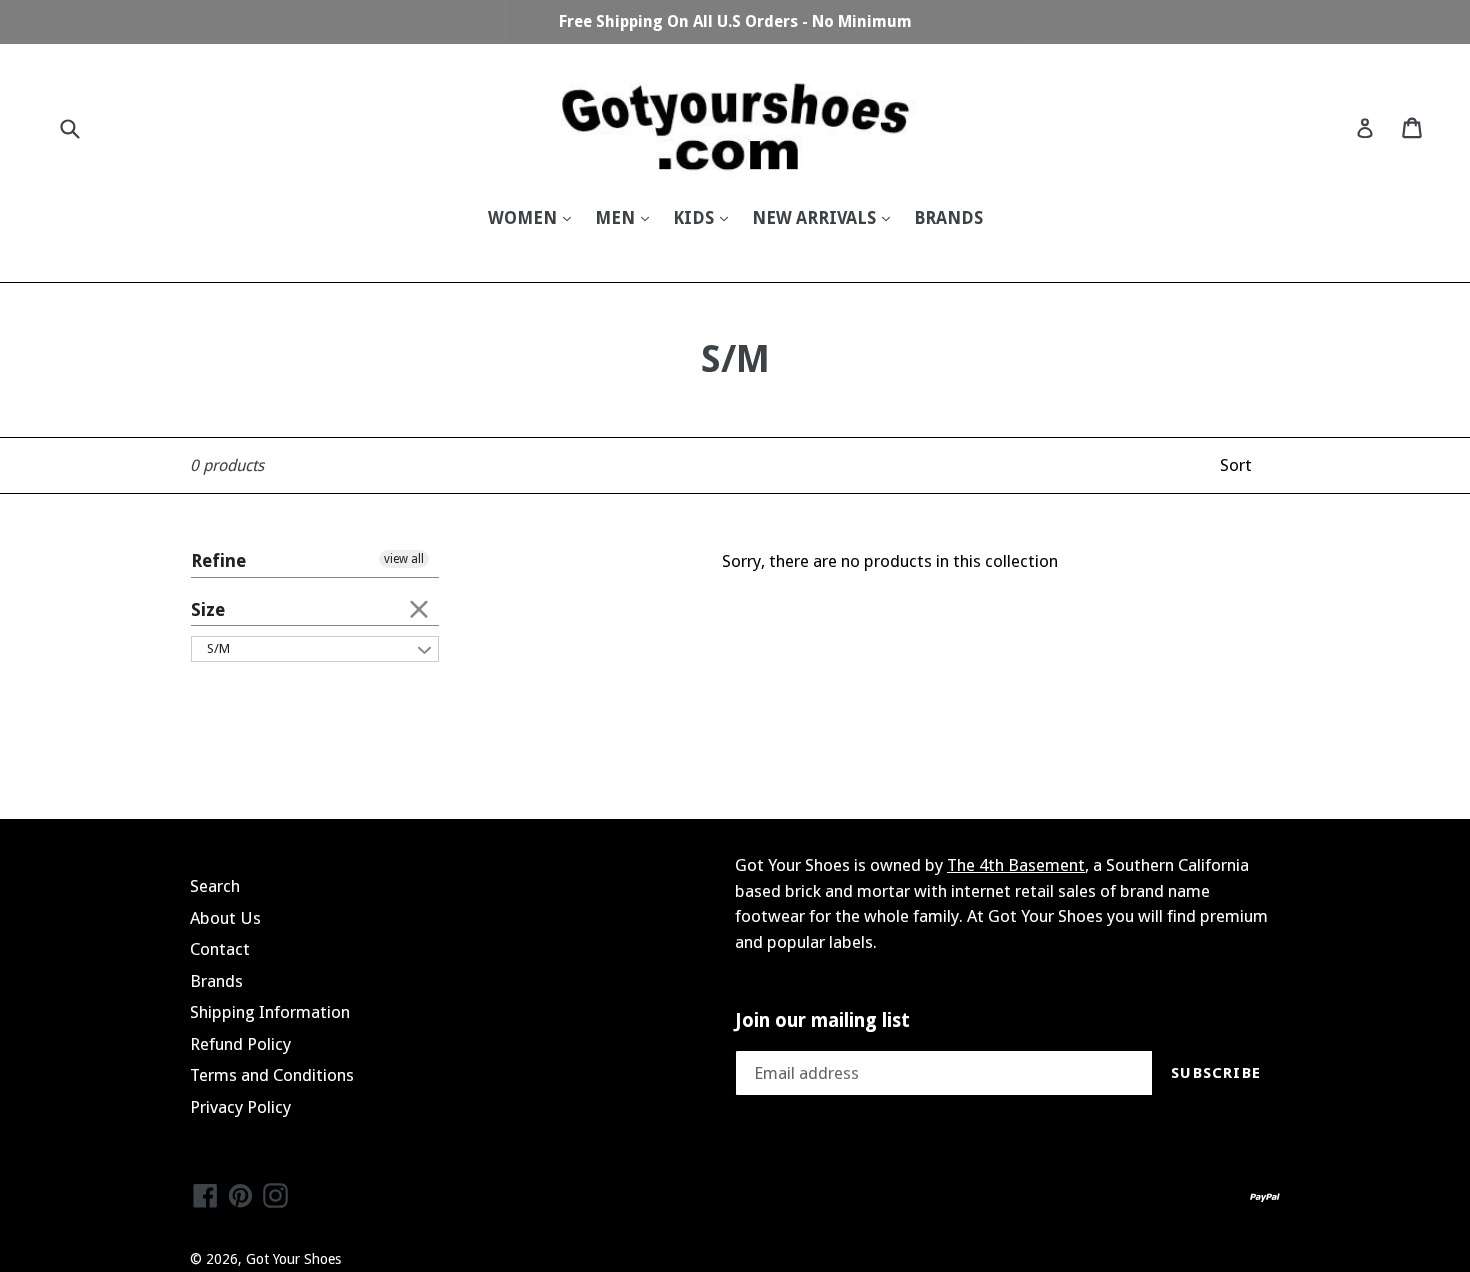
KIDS (695, 218)
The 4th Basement (1016, 865)
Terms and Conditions (272, 1075)
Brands (216, 981)
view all (404, 559)
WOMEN (524, 218)
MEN (617, 218)
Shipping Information (270, 1012)
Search (215, 886)
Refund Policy (240, 1044)
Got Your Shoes (293, 1259)
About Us (225, 918)
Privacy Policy (240, 1107)
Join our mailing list (822, 1021)
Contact (220, 949)
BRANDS (948, 218)
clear (419, 608)
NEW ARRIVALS (816, 218)
